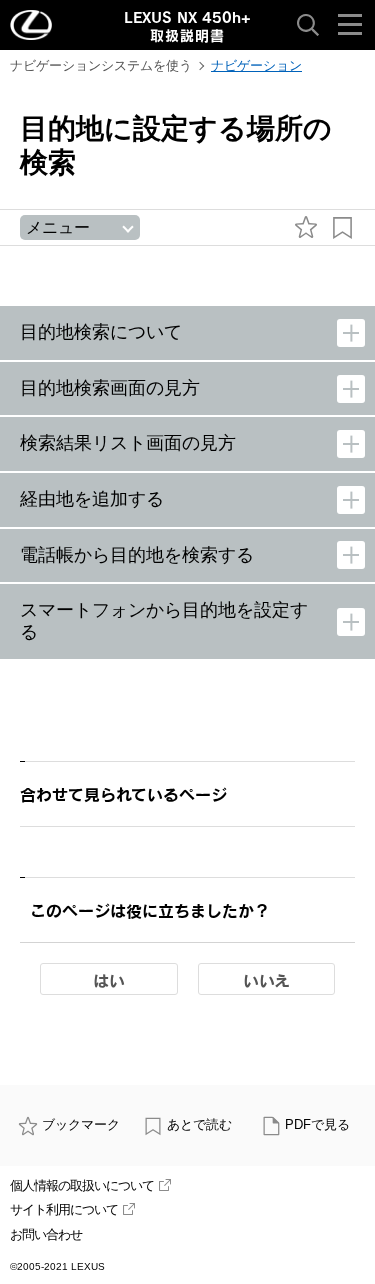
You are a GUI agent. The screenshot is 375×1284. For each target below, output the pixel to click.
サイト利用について (64, 1209)
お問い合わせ (46, 1234)
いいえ (266, 980)
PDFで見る (317, 1124)
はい (109, 980)
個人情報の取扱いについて (82, 1185)
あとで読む (199, 1124)
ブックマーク (81, 1124)
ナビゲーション (256, 65)
